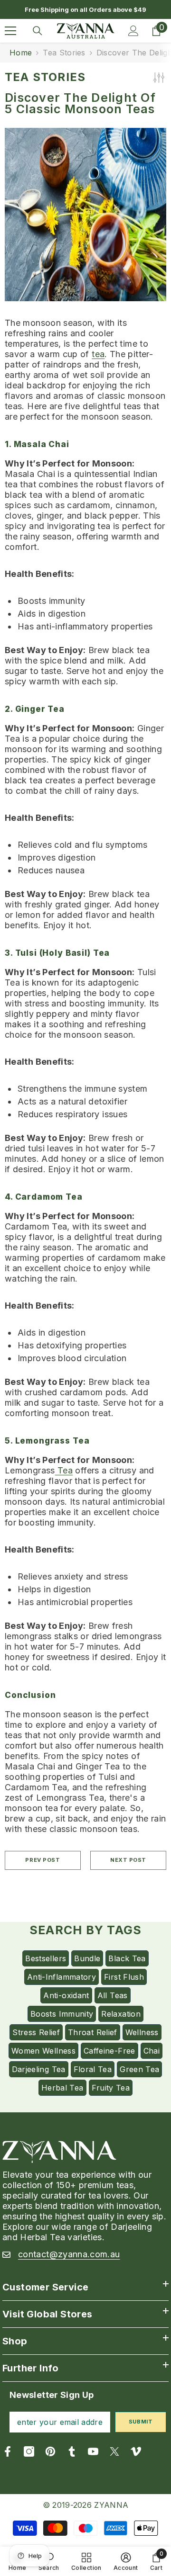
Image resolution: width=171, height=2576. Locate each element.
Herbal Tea (62, 2088)
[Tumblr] (72, 2451)
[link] (126, 2561)
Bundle (87, 1958)
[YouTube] (93, 2451)
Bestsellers (46, 1958)
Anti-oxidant (66, 1995)
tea (98, 354)
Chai (152, 2051)
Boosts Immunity (62, 2014)
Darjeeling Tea (39, 2069)
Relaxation (121, 2014)
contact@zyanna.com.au (69, 2254)
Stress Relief (36, 2032)
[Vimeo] (136, 2451)
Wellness (142, 2032)
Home (21, 53)
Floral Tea (93, 2069)
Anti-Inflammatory (62, 1977)
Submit (141, 2422)
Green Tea (139, 2069)
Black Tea (127, 1958)
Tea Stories (64, 53)
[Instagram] (29, 2451)
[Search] (38, 31)
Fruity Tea (111, 2088)
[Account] (133, 31)
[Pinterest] (50, 2451)
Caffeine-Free (109, 2051)
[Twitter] (114, 2451)
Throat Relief (93, 2032)
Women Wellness (43, 2051)
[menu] (10, 31)
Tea (64, 1470)
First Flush (124, 1977)
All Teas (113, 1995)
